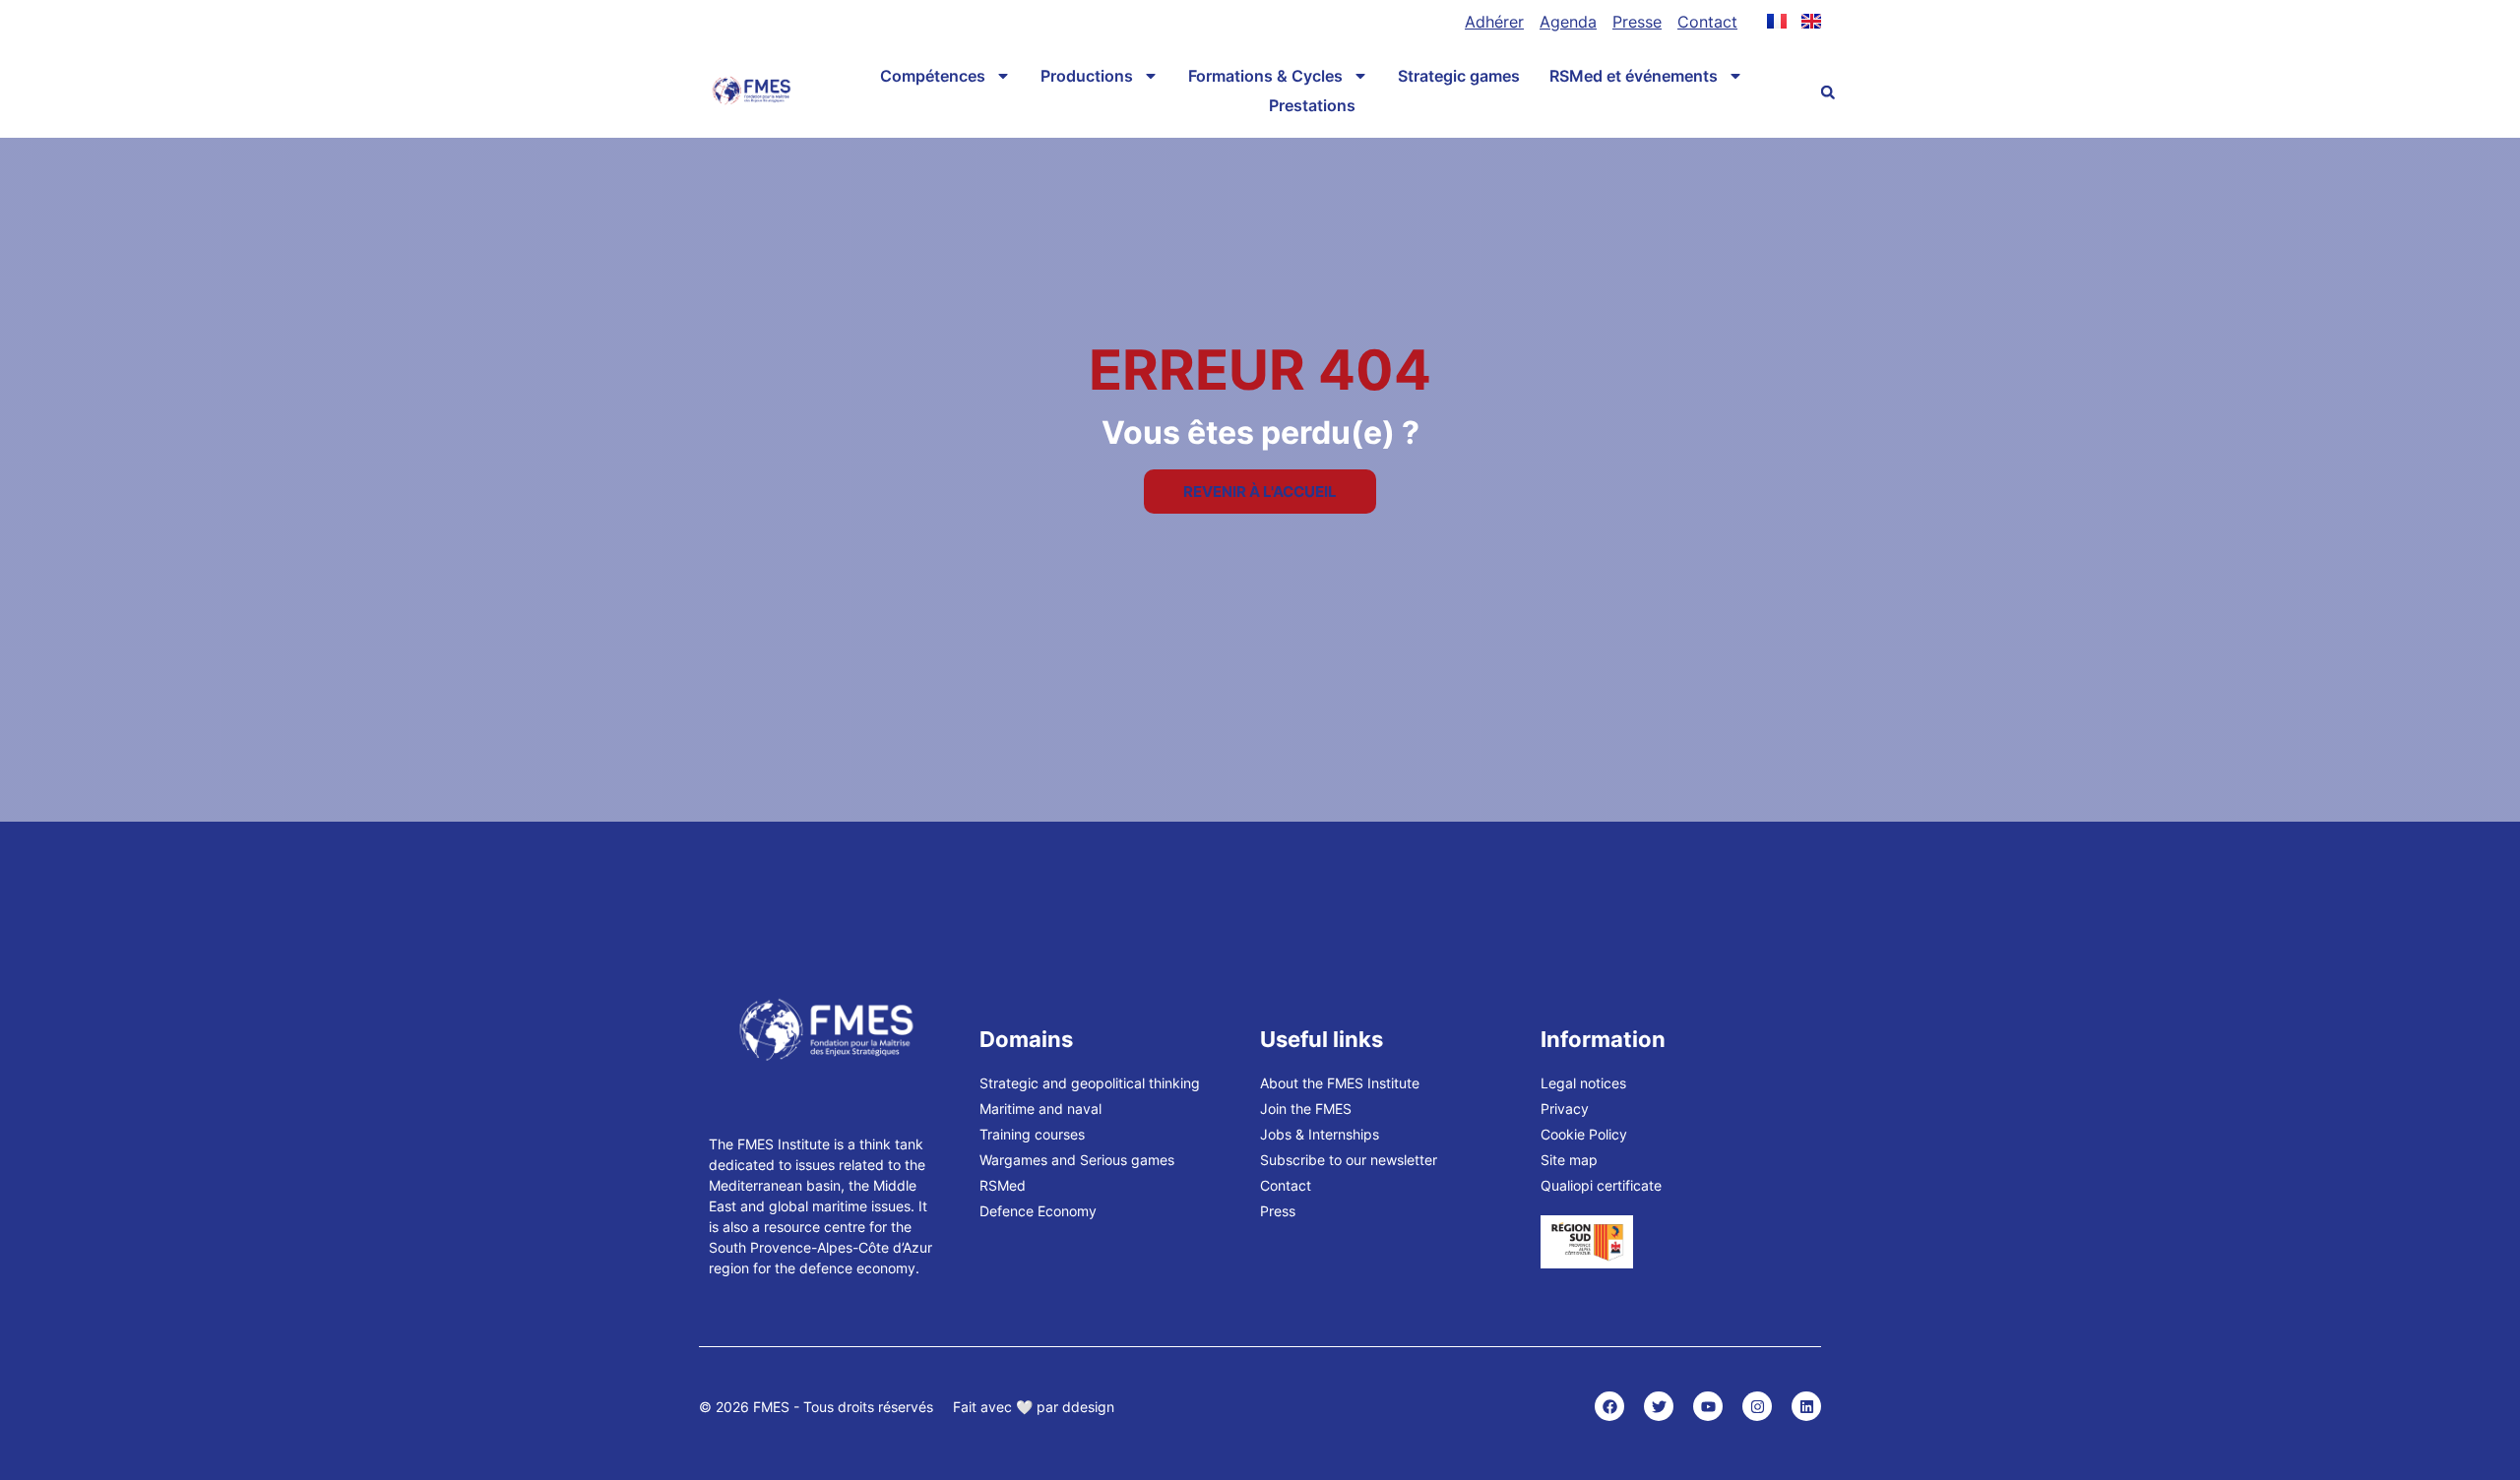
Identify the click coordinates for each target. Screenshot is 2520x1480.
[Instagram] (1757, 1406)
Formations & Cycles (1265, 76)
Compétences (933, 76)
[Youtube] (1708, 1406)
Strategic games (1459, 76)
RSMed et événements (1634, 76)
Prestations (1312, 105)
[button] (1828, 92)
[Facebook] (1609, 1406)
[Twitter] (1659, 1406)
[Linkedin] (1806, 1406)
